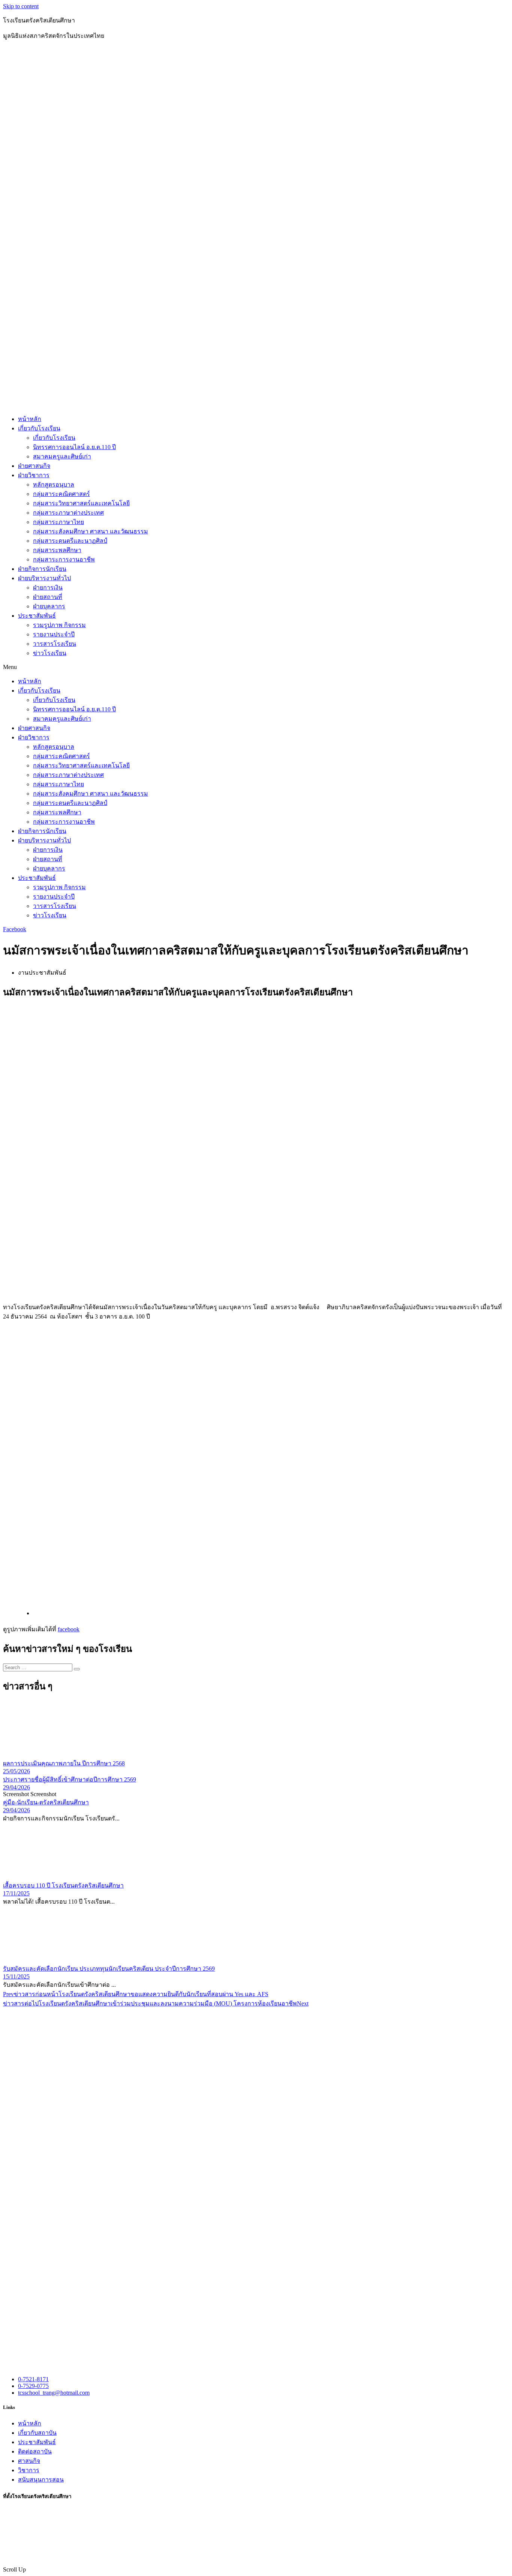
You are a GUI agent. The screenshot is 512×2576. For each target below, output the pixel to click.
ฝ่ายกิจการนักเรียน (42, 569)
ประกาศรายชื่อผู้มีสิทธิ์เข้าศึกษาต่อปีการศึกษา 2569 (70, 1779)
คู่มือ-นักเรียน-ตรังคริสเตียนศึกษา (46, 1802)
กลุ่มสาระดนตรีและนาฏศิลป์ (70, 541)
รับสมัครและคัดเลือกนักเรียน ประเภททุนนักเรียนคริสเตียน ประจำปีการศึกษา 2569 (109, 1969)
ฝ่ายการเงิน (48, 588)
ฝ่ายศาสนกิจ (34, 466)
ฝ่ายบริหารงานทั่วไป (44, 578)
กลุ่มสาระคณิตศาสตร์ (61, 494)
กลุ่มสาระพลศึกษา (57, 550)
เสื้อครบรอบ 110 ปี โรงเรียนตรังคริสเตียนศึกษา (63, 1885)
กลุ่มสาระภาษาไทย (58, 522)
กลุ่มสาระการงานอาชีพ (64, 559)
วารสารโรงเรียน (55, 644)
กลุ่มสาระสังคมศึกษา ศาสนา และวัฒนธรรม (91, 531)
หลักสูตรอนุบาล (54, 485)
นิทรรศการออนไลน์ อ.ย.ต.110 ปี (74, 447)
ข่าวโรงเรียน (50, 653)
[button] (256, 667)
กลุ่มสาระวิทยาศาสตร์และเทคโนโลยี (81, 503)
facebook (69, 1629)
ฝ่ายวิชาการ (34, 475)
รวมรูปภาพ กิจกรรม (59, 625)
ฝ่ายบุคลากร (49, 606)
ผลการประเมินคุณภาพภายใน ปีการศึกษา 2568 (64, 1763)
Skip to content (21, 6)
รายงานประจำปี (54, 634)
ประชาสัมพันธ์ (37, 616)
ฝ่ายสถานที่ (48, 597)
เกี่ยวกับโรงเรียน (39, 428)
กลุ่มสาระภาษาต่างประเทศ (68, 513)
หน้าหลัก (30, 419)
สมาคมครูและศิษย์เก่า (62, 456)
